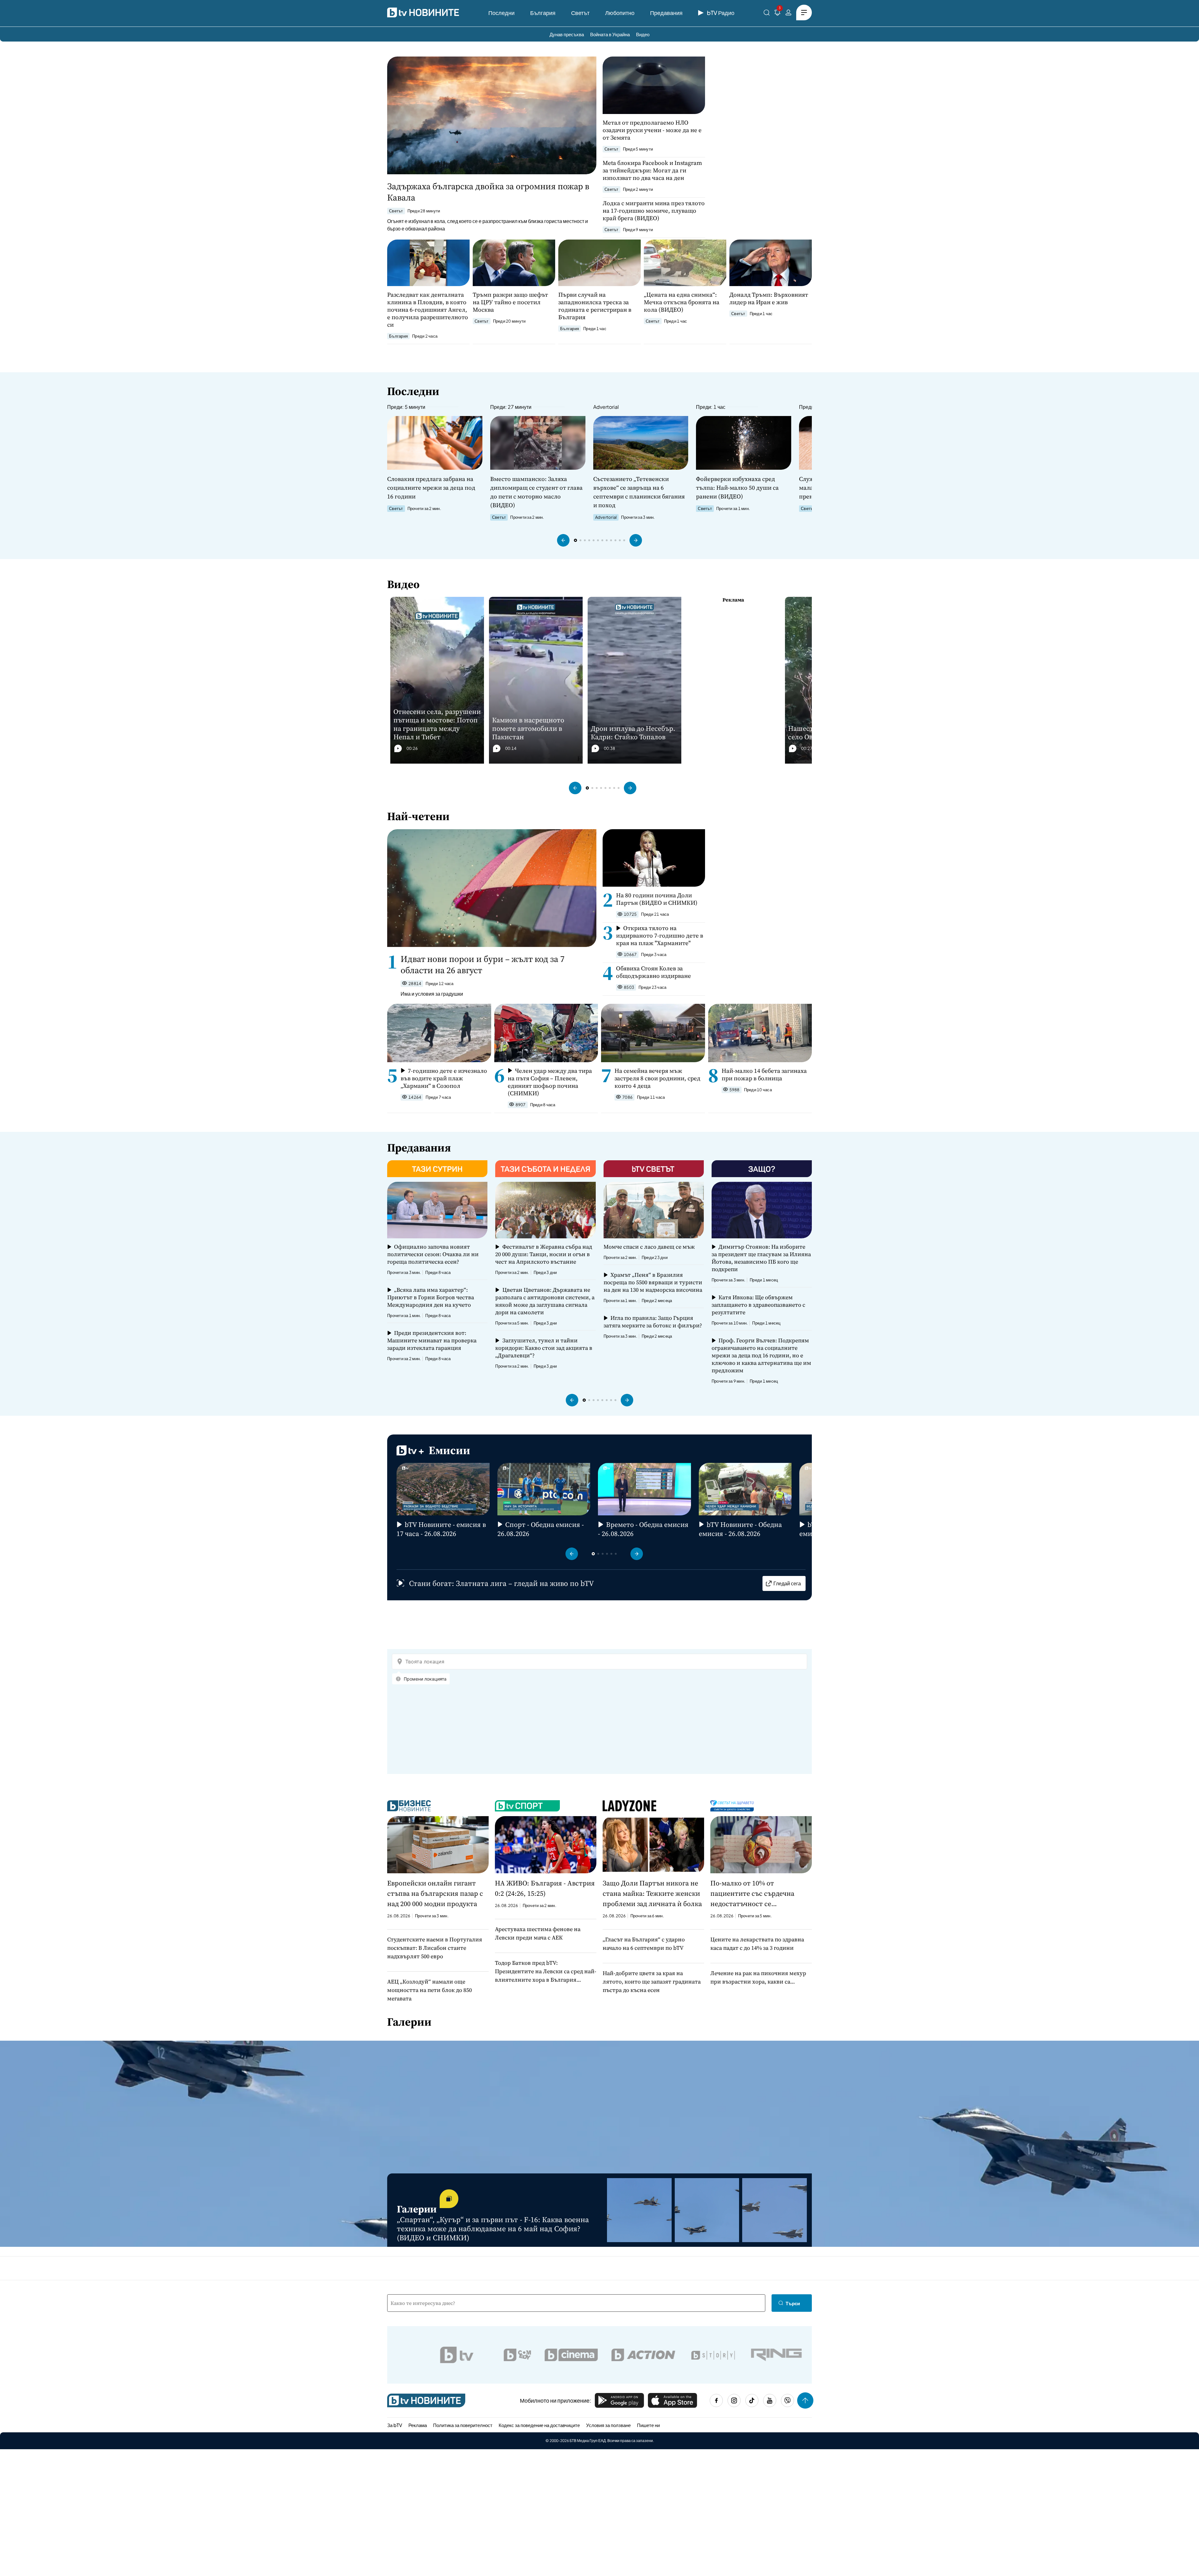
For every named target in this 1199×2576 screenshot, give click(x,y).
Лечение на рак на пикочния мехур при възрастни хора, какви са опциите (758, 1977)
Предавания (666, 13)
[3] (777, 14)
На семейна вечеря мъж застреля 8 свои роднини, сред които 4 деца (657, 1078)
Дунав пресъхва (567, 34)
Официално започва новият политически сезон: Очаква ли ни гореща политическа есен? (433, 1254)
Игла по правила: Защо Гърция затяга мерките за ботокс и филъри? (653, 1322)
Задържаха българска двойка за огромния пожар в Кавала (488, 192)
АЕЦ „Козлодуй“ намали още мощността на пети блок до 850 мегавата (429, 1990)
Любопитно (620, 13)
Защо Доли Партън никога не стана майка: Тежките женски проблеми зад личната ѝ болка (652, 1893)
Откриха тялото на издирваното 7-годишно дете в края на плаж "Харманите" (660, 935)
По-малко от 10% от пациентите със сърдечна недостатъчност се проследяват (752, 1894)
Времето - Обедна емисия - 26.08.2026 (643, 1529)
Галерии (409, 2022)
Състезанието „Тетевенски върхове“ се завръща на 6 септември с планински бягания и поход (639, 492)
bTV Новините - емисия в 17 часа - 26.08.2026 (441, 1529)
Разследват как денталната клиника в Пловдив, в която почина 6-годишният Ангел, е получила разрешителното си (428, 310)
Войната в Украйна (610, 34)
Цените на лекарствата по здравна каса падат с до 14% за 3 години (757, 1944)
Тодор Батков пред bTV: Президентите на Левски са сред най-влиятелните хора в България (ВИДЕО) (546, 1971)
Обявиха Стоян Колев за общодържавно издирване (654, 972)
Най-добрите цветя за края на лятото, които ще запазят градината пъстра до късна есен (652, 1982)
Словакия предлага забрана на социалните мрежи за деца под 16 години (431, 488)
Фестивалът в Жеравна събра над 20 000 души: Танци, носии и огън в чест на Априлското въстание (543, 1254)
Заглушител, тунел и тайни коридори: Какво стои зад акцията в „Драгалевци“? (544, 1348)
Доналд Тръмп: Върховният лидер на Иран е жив (769, 298)
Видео (643, 34)
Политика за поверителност (463, 2425)
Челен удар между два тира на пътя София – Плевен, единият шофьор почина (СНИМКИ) (550, 1082)
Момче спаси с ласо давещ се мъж (649, 1247)
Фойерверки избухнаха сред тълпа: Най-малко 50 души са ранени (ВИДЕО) (737, 488)
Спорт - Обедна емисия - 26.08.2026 (541, 1529)
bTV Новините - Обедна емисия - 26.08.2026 (740, 1529)
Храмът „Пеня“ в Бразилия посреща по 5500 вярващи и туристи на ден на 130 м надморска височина (653, 1282)
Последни (501, 13)
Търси (793, 2303)
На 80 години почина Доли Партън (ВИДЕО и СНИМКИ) (657, 899)
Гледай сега (787, 1583)
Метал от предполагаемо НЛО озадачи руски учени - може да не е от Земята (652, 130)
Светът (580, 13)
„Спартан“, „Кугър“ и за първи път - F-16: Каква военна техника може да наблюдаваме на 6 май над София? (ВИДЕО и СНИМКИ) (493, 2229)
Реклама (418, 2425)
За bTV (395, 2425)
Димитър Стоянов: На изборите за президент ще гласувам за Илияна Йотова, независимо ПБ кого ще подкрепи (761, 1258)
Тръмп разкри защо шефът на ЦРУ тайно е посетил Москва (510, 302)
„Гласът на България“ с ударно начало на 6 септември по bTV (644, 1944)
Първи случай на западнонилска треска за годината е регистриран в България (595, 306)
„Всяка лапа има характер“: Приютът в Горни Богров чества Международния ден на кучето (431, 1297)
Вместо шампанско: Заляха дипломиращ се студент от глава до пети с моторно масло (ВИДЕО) (536, 492)
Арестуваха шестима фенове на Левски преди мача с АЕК (538, 1933)
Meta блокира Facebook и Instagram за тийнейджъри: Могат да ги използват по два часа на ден (652, 170)
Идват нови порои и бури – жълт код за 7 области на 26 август (483, 964)
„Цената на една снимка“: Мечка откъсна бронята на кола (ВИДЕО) (682, 302)
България (543, 13)
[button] (563, 540)
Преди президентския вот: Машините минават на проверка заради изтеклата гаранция (432, 1340)
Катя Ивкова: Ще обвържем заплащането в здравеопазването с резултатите (758, 1305)
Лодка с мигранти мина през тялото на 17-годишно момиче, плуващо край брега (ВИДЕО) (654, 211)
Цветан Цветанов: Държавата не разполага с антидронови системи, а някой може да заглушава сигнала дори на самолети (545, 1301)
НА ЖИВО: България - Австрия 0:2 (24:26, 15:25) (545, 1888)
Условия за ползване (608, 2425)
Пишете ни (648, 2425)
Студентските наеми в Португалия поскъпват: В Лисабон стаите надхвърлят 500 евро (435, 1948)
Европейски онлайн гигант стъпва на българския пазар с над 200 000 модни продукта (435, 1893)
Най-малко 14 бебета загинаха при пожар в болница (764, 1074)
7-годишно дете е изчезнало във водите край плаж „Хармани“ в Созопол (444, 1078)
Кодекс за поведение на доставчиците (539, 2425)
